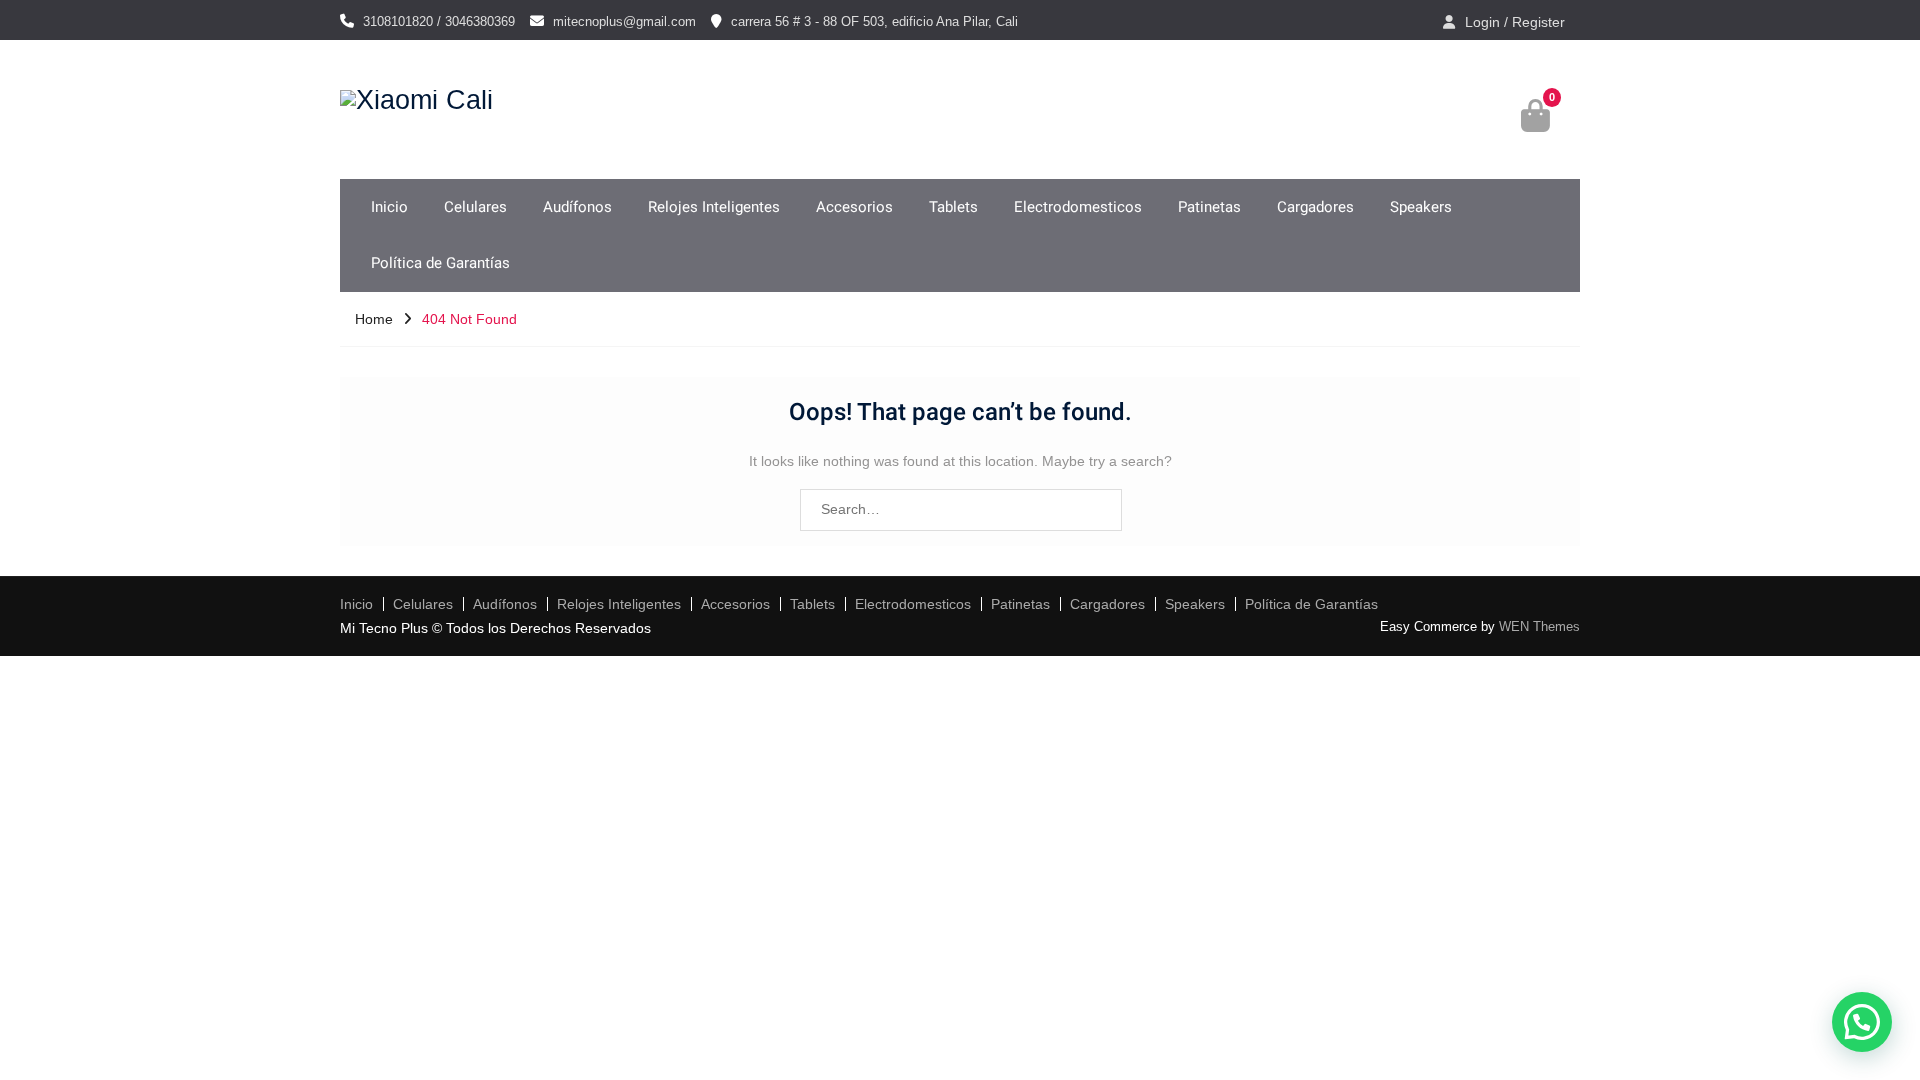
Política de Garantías (440, 263)
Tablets (953, 207)
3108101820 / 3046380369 (439, 21)
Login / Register (1515, 22)
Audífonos (577, 207)
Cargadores (1315, 207)
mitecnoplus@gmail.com (624, 21)
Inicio (389, 207)
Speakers (1421, 207)
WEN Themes (1539, 626)
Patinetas (1209, 207)
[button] (1862, 1022)
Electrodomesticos (1078, 207)
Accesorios (854, 207)
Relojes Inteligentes (714, 207)
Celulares (475, 207)
